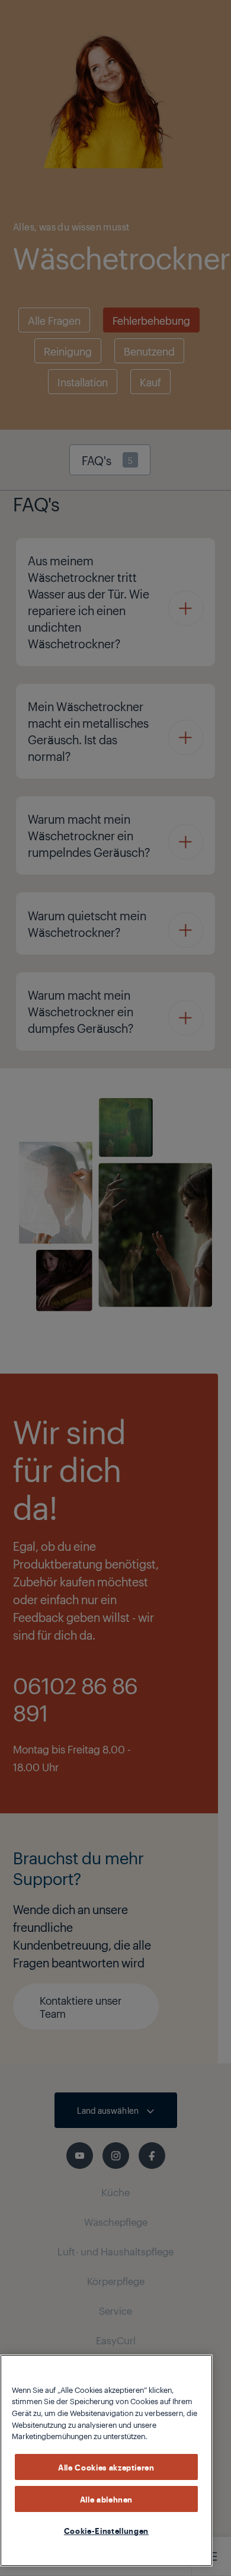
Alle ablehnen (107, 2499)
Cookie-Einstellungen (106, 2530)
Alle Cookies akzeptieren (106, 2467)
